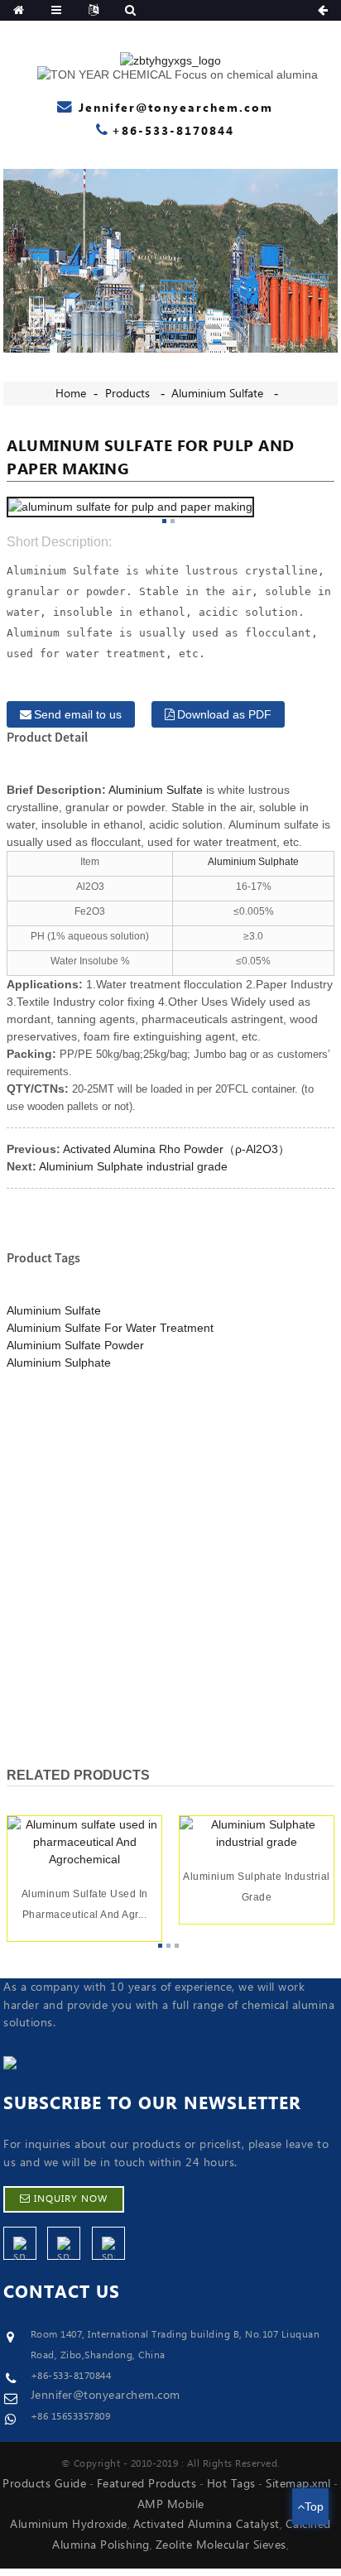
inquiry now (71, 2199)
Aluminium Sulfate (217, 394)
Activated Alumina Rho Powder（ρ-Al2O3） (176, 1149)
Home (71, 394)
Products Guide (44, 2484)
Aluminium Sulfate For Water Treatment (110, 1328)
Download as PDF (224, 714)
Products (127, 394)
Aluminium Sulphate (253, 862)
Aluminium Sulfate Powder (75, 1345)
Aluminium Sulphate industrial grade (133, 1166)
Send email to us (78, 714)
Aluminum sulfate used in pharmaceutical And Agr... (85, 1905)
